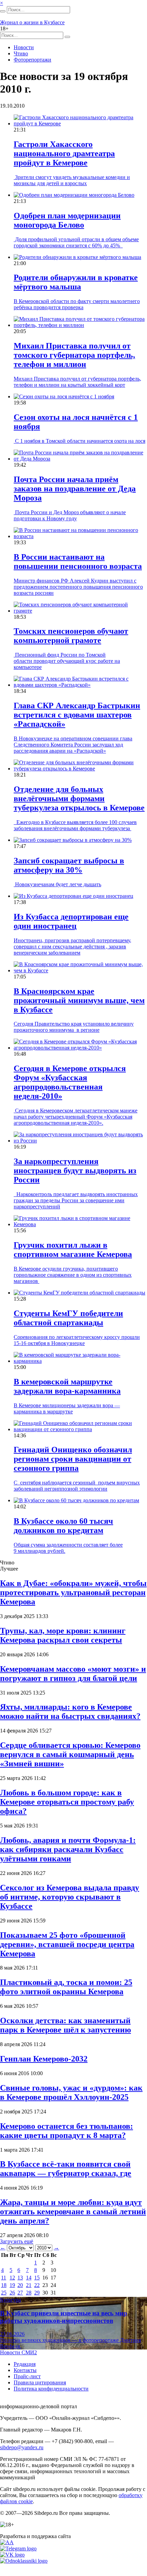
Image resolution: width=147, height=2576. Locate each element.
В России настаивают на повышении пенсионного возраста (78, 561)
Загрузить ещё (17, 2241)
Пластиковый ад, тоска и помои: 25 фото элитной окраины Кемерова (66, 1987)
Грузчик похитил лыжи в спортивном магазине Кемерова (73, 1250)
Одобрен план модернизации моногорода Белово (67, 220)
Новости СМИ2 (18, 2352)
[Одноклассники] (24, 2561)
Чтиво (21, 53)
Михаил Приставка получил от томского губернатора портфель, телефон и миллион (74, 355)
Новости (24, 47)
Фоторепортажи (32, 60)
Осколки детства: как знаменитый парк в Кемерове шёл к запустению (65, 2025)
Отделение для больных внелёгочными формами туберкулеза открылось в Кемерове (79, 798)
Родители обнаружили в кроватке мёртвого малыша (76, 282)
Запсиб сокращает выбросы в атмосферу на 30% (69, 865)
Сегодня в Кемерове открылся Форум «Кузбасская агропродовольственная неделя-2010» (70, 1082)
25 (4, 2293)
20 (20, 2285)
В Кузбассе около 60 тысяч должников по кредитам (63, 1526)
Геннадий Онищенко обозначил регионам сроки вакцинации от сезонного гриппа (73, 1459)
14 (29, 2278)
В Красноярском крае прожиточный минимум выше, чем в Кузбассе (79, 1000)
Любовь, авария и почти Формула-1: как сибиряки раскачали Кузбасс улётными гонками (68, 1849)
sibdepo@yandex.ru (22, 2447)
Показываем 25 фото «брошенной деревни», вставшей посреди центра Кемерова (67, 1944)
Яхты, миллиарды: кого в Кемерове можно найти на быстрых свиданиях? (70, 1711)
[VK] (12, 2555)
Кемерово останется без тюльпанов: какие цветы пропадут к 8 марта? (66, 2131)
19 (12, 2285)
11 (4, 2278)
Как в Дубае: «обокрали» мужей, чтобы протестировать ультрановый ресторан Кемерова (73, 1592)
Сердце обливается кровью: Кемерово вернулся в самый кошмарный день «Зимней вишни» (70, 1754)
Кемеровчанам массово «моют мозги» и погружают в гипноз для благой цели (73, 1674)
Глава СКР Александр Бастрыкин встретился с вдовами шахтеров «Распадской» (77, 715)
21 (29, 2285)
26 (12, 2293)
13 (20, 2278)
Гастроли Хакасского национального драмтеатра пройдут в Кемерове (64, 153)
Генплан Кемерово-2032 (44, 2059)
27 (20, 2293)
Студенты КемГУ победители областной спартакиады (68, 1318)
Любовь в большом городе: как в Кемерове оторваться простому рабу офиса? (67, 1802)
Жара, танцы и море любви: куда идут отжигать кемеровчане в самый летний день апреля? (73, 2211)
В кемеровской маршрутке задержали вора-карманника (67, 1386)
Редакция (25, 2364)
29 (37, 2293)
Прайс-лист (27, 2376)
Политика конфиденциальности (51, 2389)
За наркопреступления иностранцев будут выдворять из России (75, 1170)
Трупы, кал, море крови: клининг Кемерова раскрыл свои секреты (63, 1635)
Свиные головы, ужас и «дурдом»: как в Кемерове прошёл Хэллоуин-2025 (71, 2092)
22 (37, 2285)
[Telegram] (18, 2548)
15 (37, 2278)
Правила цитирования (40, 2382)
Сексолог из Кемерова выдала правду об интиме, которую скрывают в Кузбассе (70, 1897)
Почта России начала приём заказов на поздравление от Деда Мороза (75, 489)
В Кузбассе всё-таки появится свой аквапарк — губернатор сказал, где (66, 2169)
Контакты (25, 2370)
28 (29, 2293)
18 (4, 2285)
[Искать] (3, 11)
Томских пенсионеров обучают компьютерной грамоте (71, 636)
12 (12, 2278)
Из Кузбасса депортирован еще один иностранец (71, 921)
